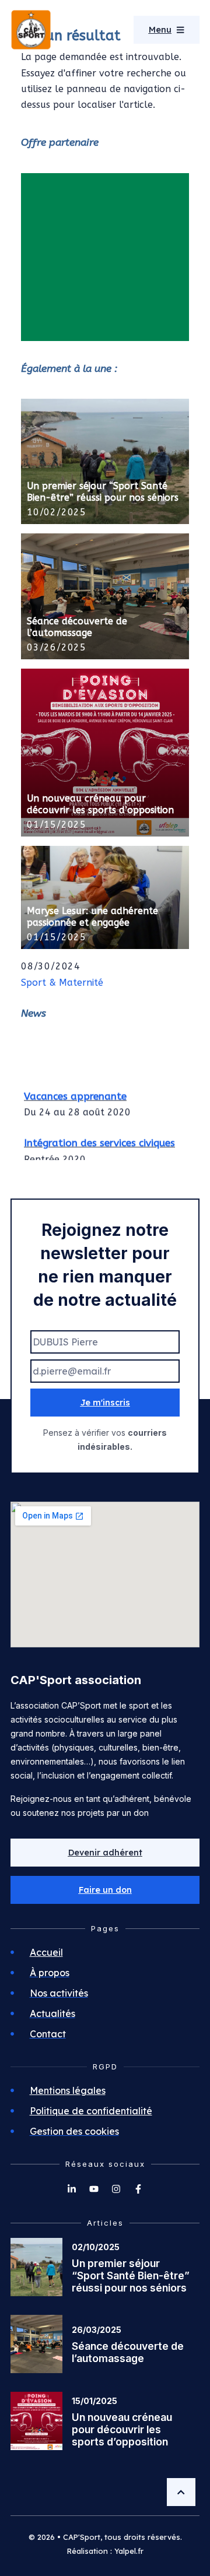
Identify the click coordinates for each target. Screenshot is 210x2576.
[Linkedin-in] (72, 2189)
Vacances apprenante (75, 1093)
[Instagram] (116, 2189)
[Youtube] (94, 2189)
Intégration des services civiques (99, 1140)
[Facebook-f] (138, 2189)
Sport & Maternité (62, 983)
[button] (105, 1890)
